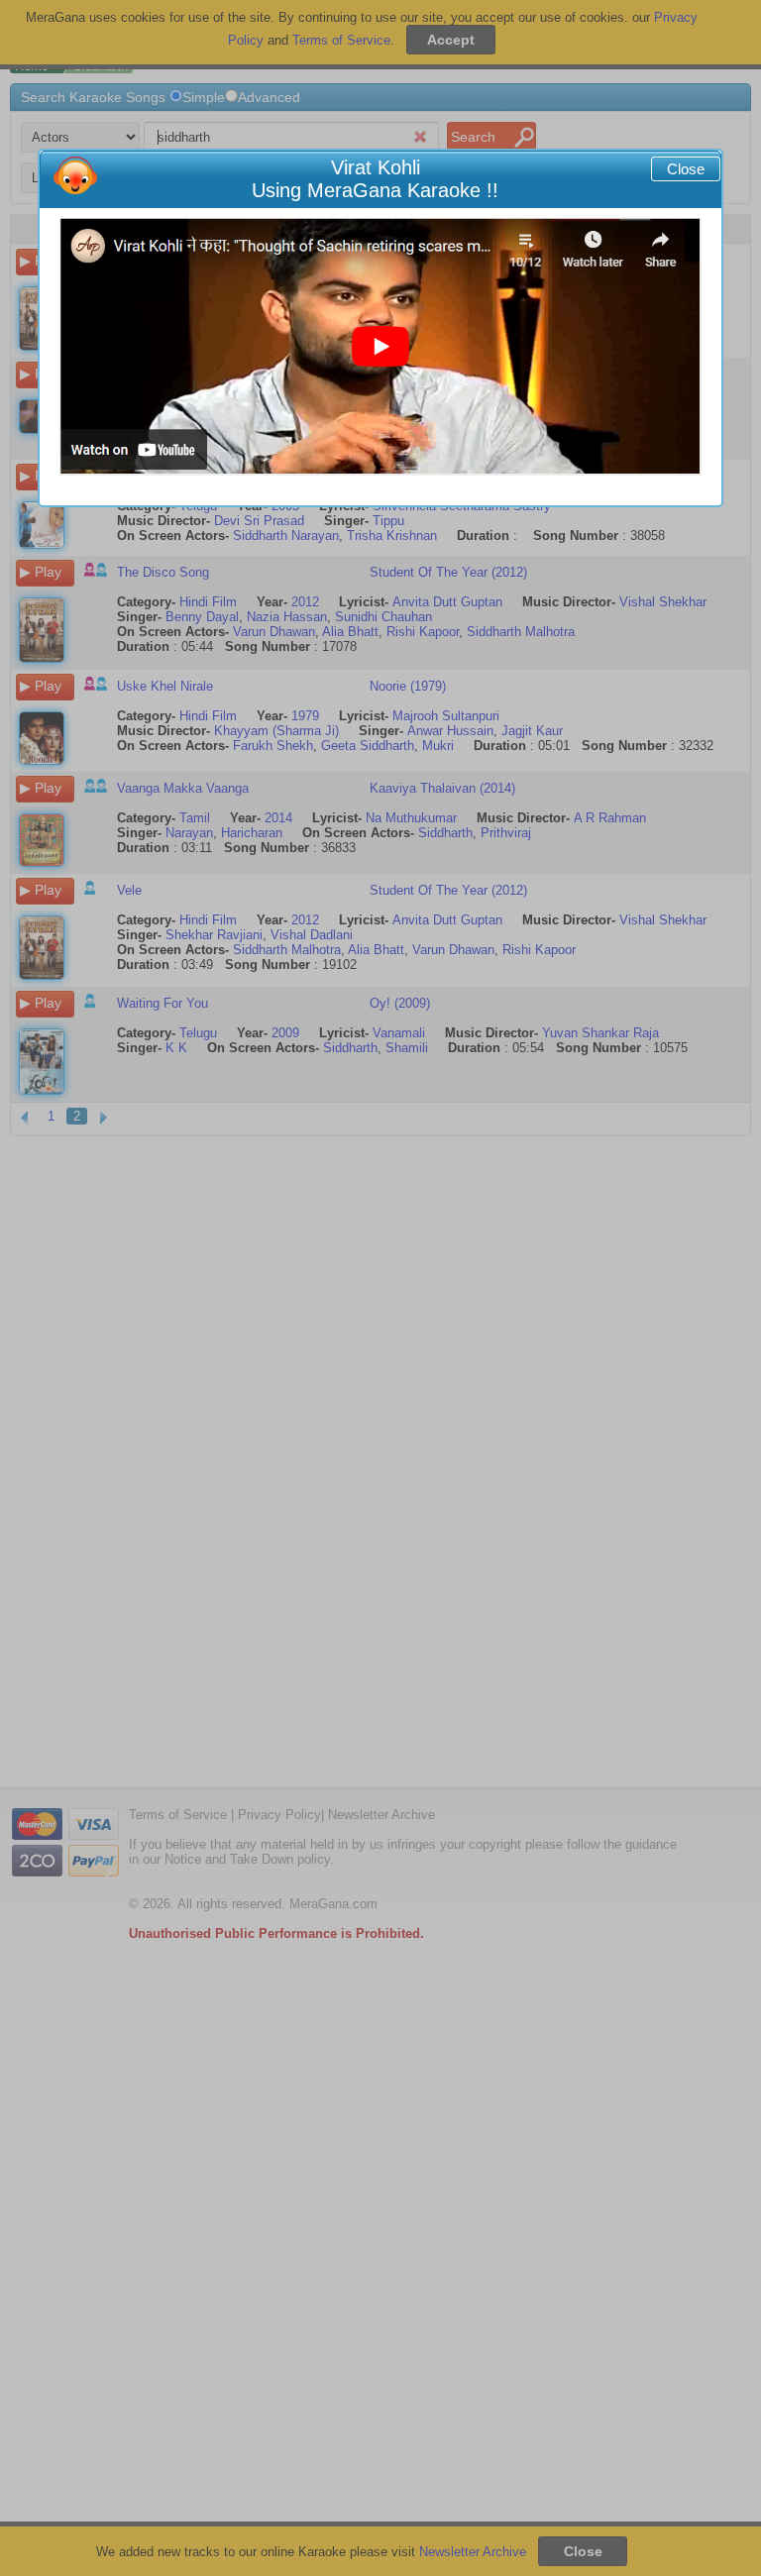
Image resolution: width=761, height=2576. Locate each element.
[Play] (380, 347)
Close (686, 169)
